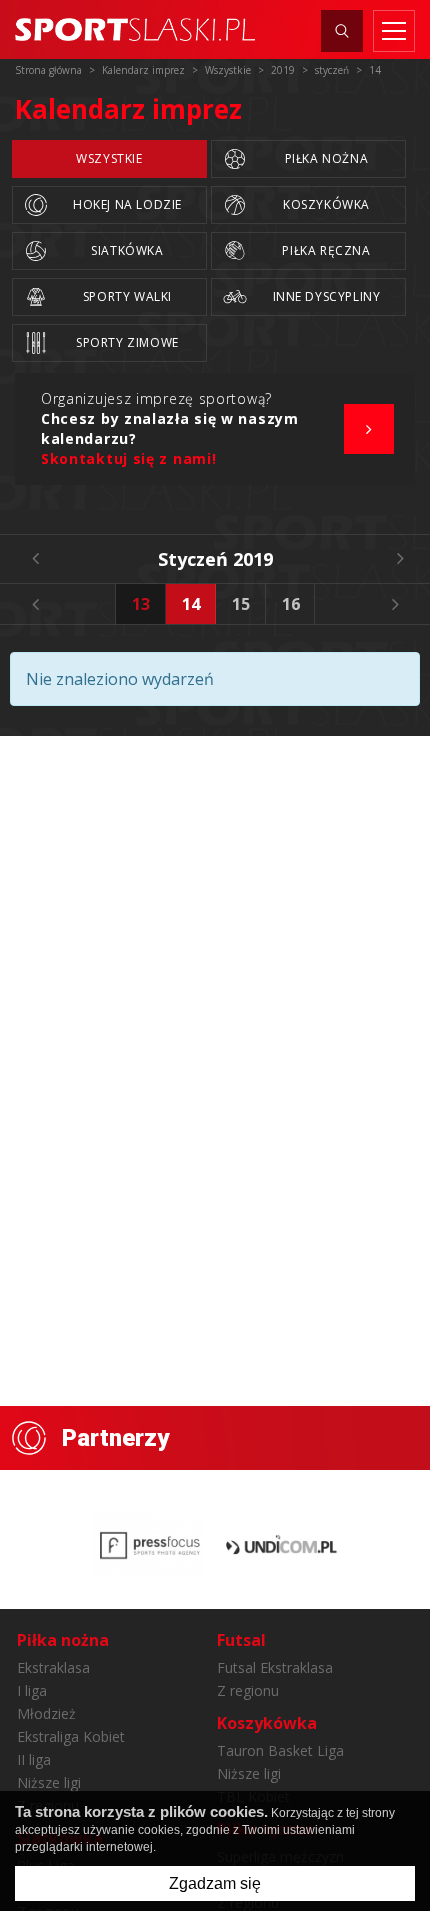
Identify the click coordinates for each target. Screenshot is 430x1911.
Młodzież (46, 1713)
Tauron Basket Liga (280, 1750)
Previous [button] (35, 604)
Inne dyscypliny (327, 296)
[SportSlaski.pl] (135, 29)
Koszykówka (326, 204)
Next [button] (395, 604)
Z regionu (248, 1690)
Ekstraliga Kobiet (71, 1736)
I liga (32, 1690)
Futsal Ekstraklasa (275, 1667)
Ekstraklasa (53, 1667)
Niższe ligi (49, 1782)
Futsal (241, 1640)
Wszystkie (109, 158)
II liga (34, 1759)
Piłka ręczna (326, 250)
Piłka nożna (327, 158)
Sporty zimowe (127, 342)
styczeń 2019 (215, 559)
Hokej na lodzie (127, 204)
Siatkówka (127, 250)
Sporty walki (127, 296)
